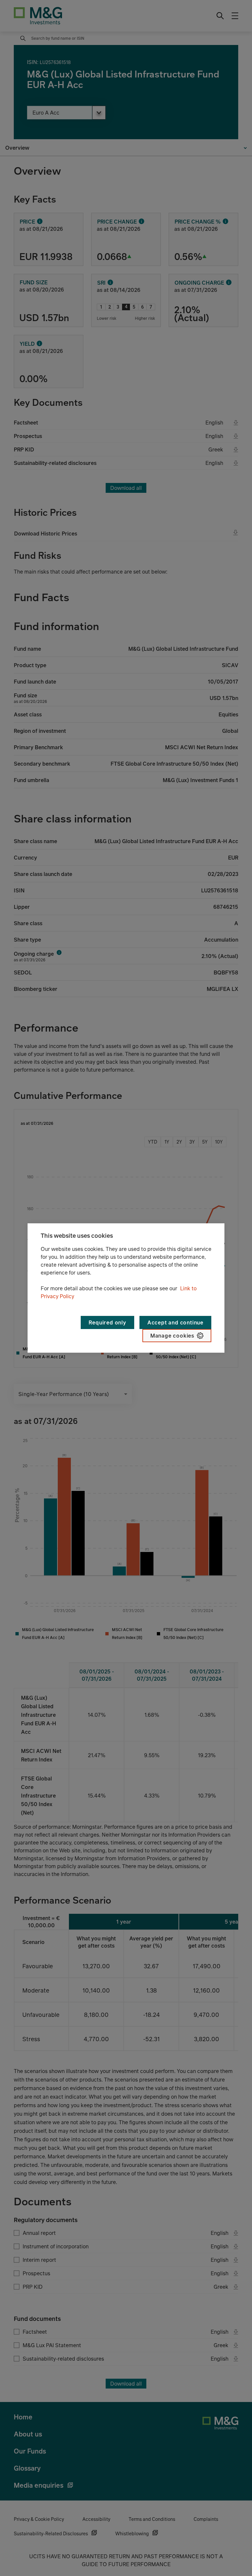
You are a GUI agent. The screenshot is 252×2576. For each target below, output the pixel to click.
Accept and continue (175, 1322)
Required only (107, 1322)
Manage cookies (172, 1336)
